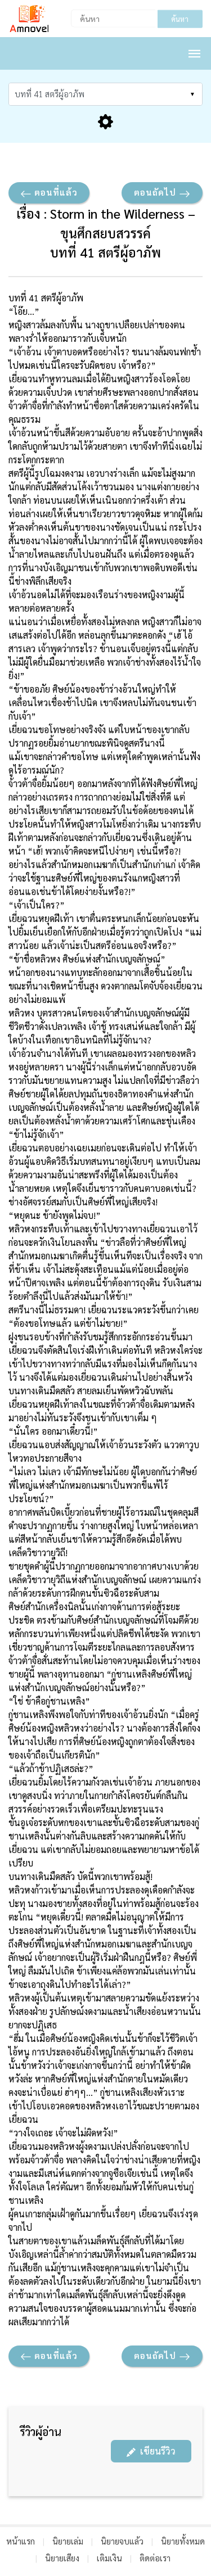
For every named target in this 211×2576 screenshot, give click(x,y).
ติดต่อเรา (155, 2558)
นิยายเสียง (62, 2558)
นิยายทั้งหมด (183, 2541)
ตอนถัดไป (156, 192)
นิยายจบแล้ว (122, 2541)
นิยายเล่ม (68, 2541)
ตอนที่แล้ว (55, 192)
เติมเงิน (109, 2558)
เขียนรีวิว (156, 2451)
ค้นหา (180, 19)
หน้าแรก (21, 2541)
